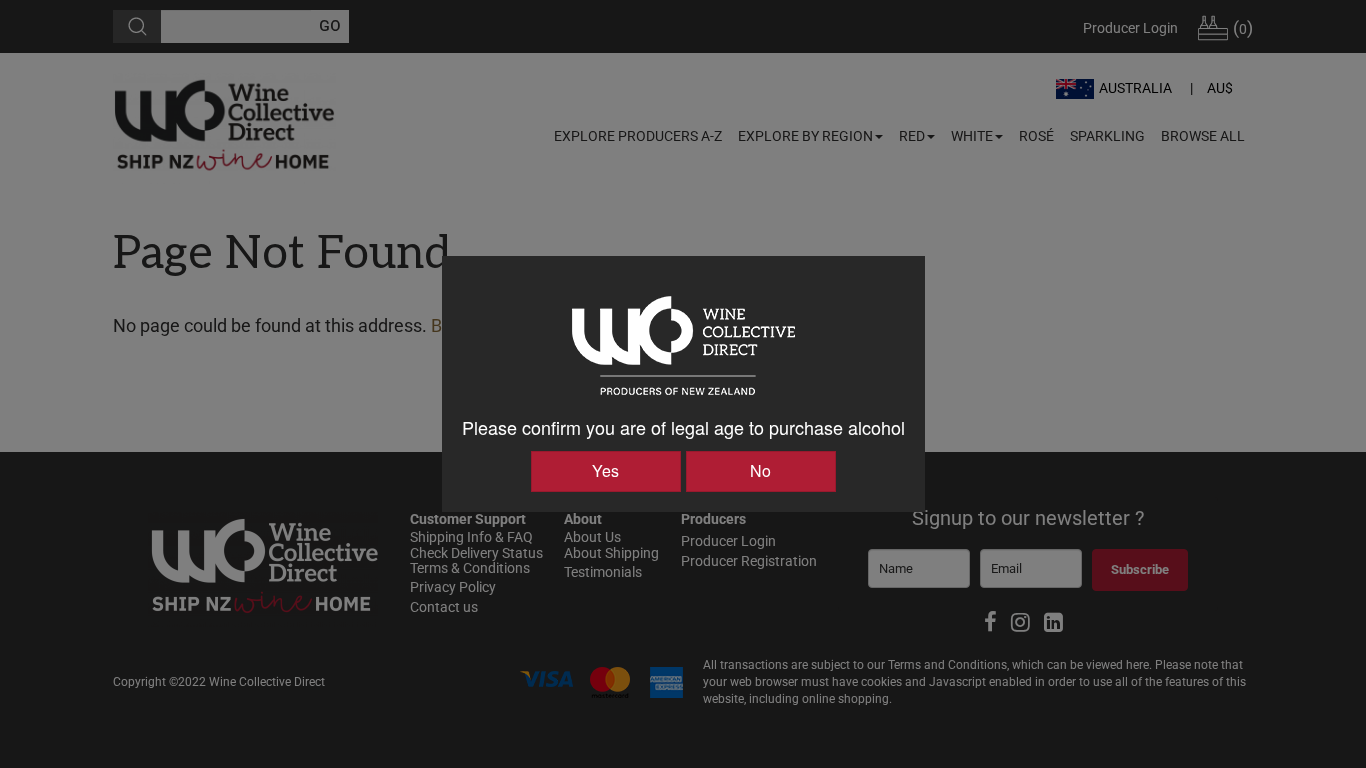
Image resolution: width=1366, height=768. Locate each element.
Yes (605, 470)
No (760, 470)
